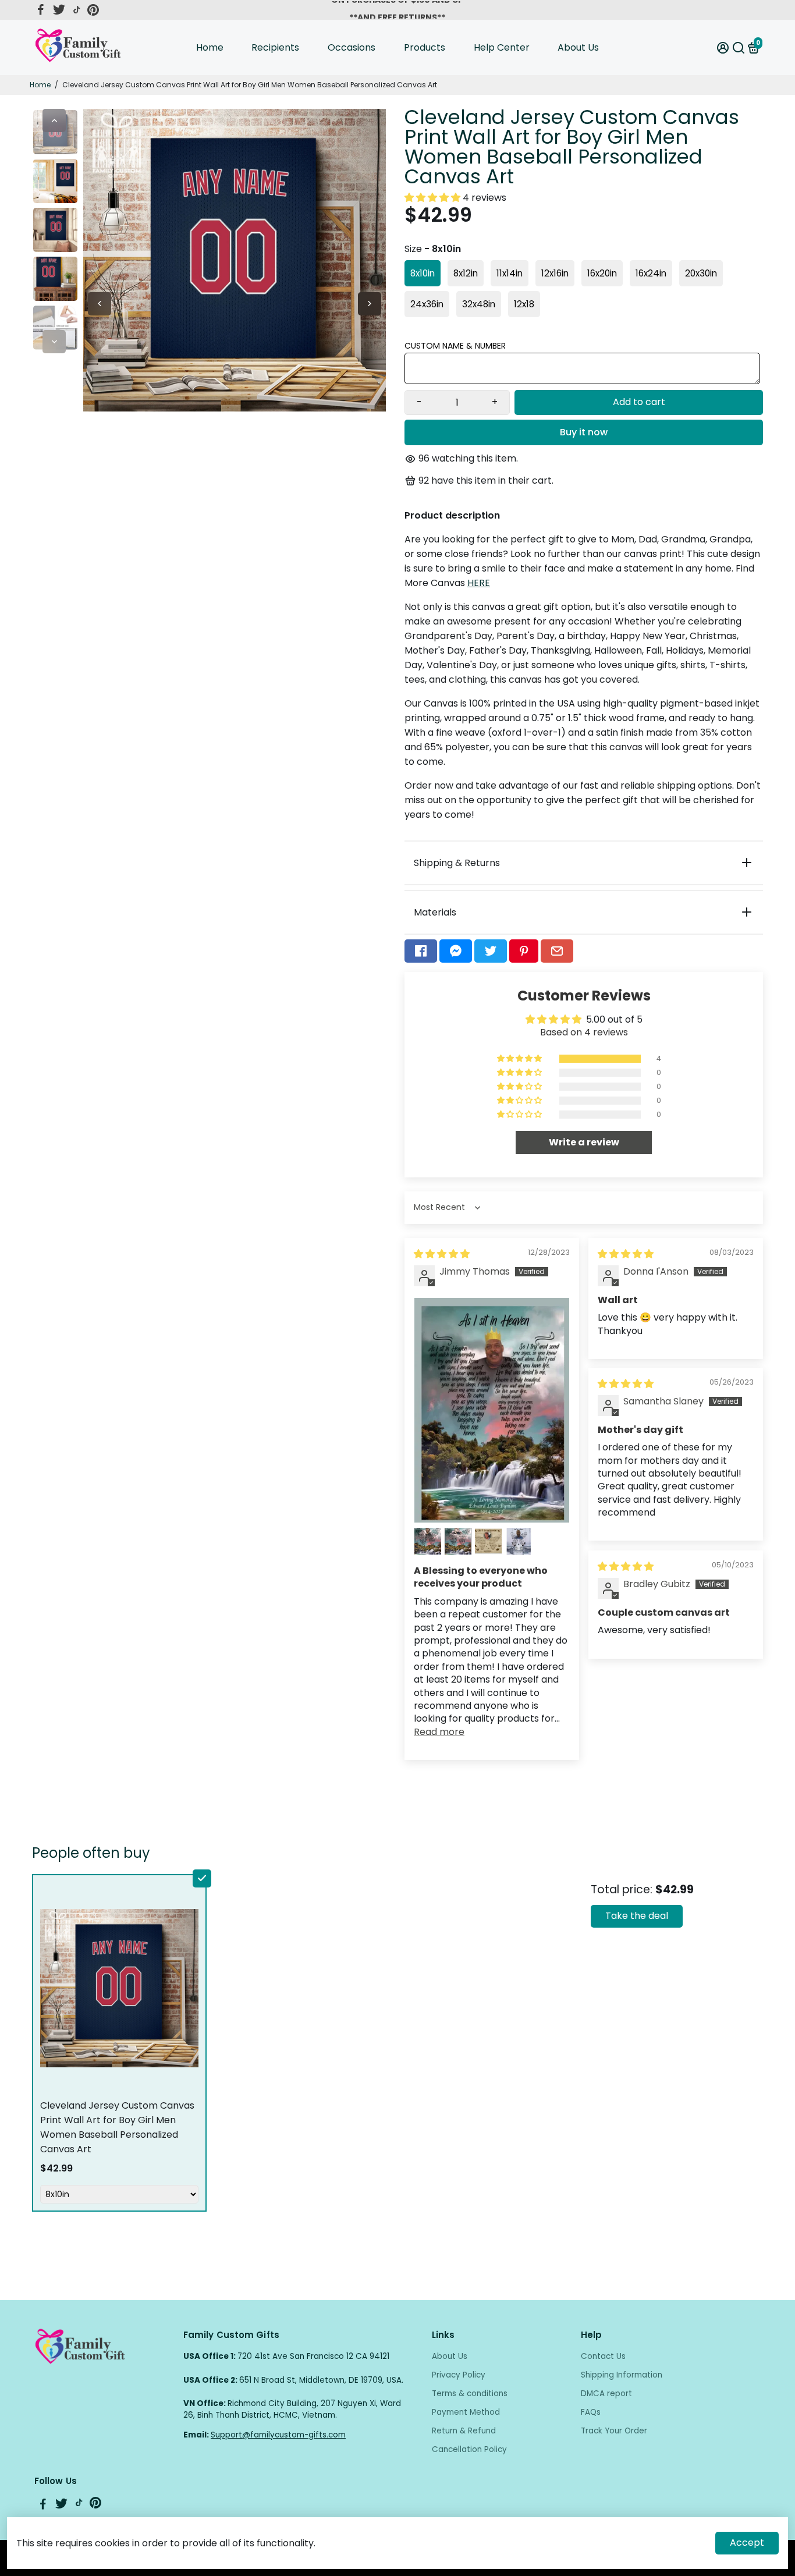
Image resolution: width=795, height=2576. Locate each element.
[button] (434, 198)
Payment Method (466, 2412)
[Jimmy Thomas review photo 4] (488, 1541)
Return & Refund (464, 2431)
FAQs (591, 2412)
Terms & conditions (470, 2394)
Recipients (275, 47)
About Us (578, 47)
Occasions (352, 47)
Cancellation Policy (469, 2449)
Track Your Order (614, 2431)
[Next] (54, 342)
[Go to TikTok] (77, 10)
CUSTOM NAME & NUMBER (455, 346)
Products (425, 47)
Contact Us (603, 2356)
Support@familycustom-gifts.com (278, 2435)
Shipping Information (622, 2375)
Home (210, 47)
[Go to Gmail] (557, 951)
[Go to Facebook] (41, 10)
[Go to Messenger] (456, 951)
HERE (479, 583)
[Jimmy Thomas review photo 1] (492, 1411)
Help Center (502, 47)
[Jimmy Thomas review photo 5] (519, 1541)
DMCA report (606, 2394)
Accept (747, 2543)
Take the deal (637, 1916)
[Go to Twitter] (59, 10)
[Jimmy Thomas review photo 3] (458, 1541)
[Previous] (54, 120)
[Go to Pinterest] (93, 10)
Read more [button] (439, 1732)
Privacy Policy (459, 2375)
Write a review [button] (584, 1142)
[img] (442, 1254)
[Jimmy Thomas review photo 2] (428, 1541)
